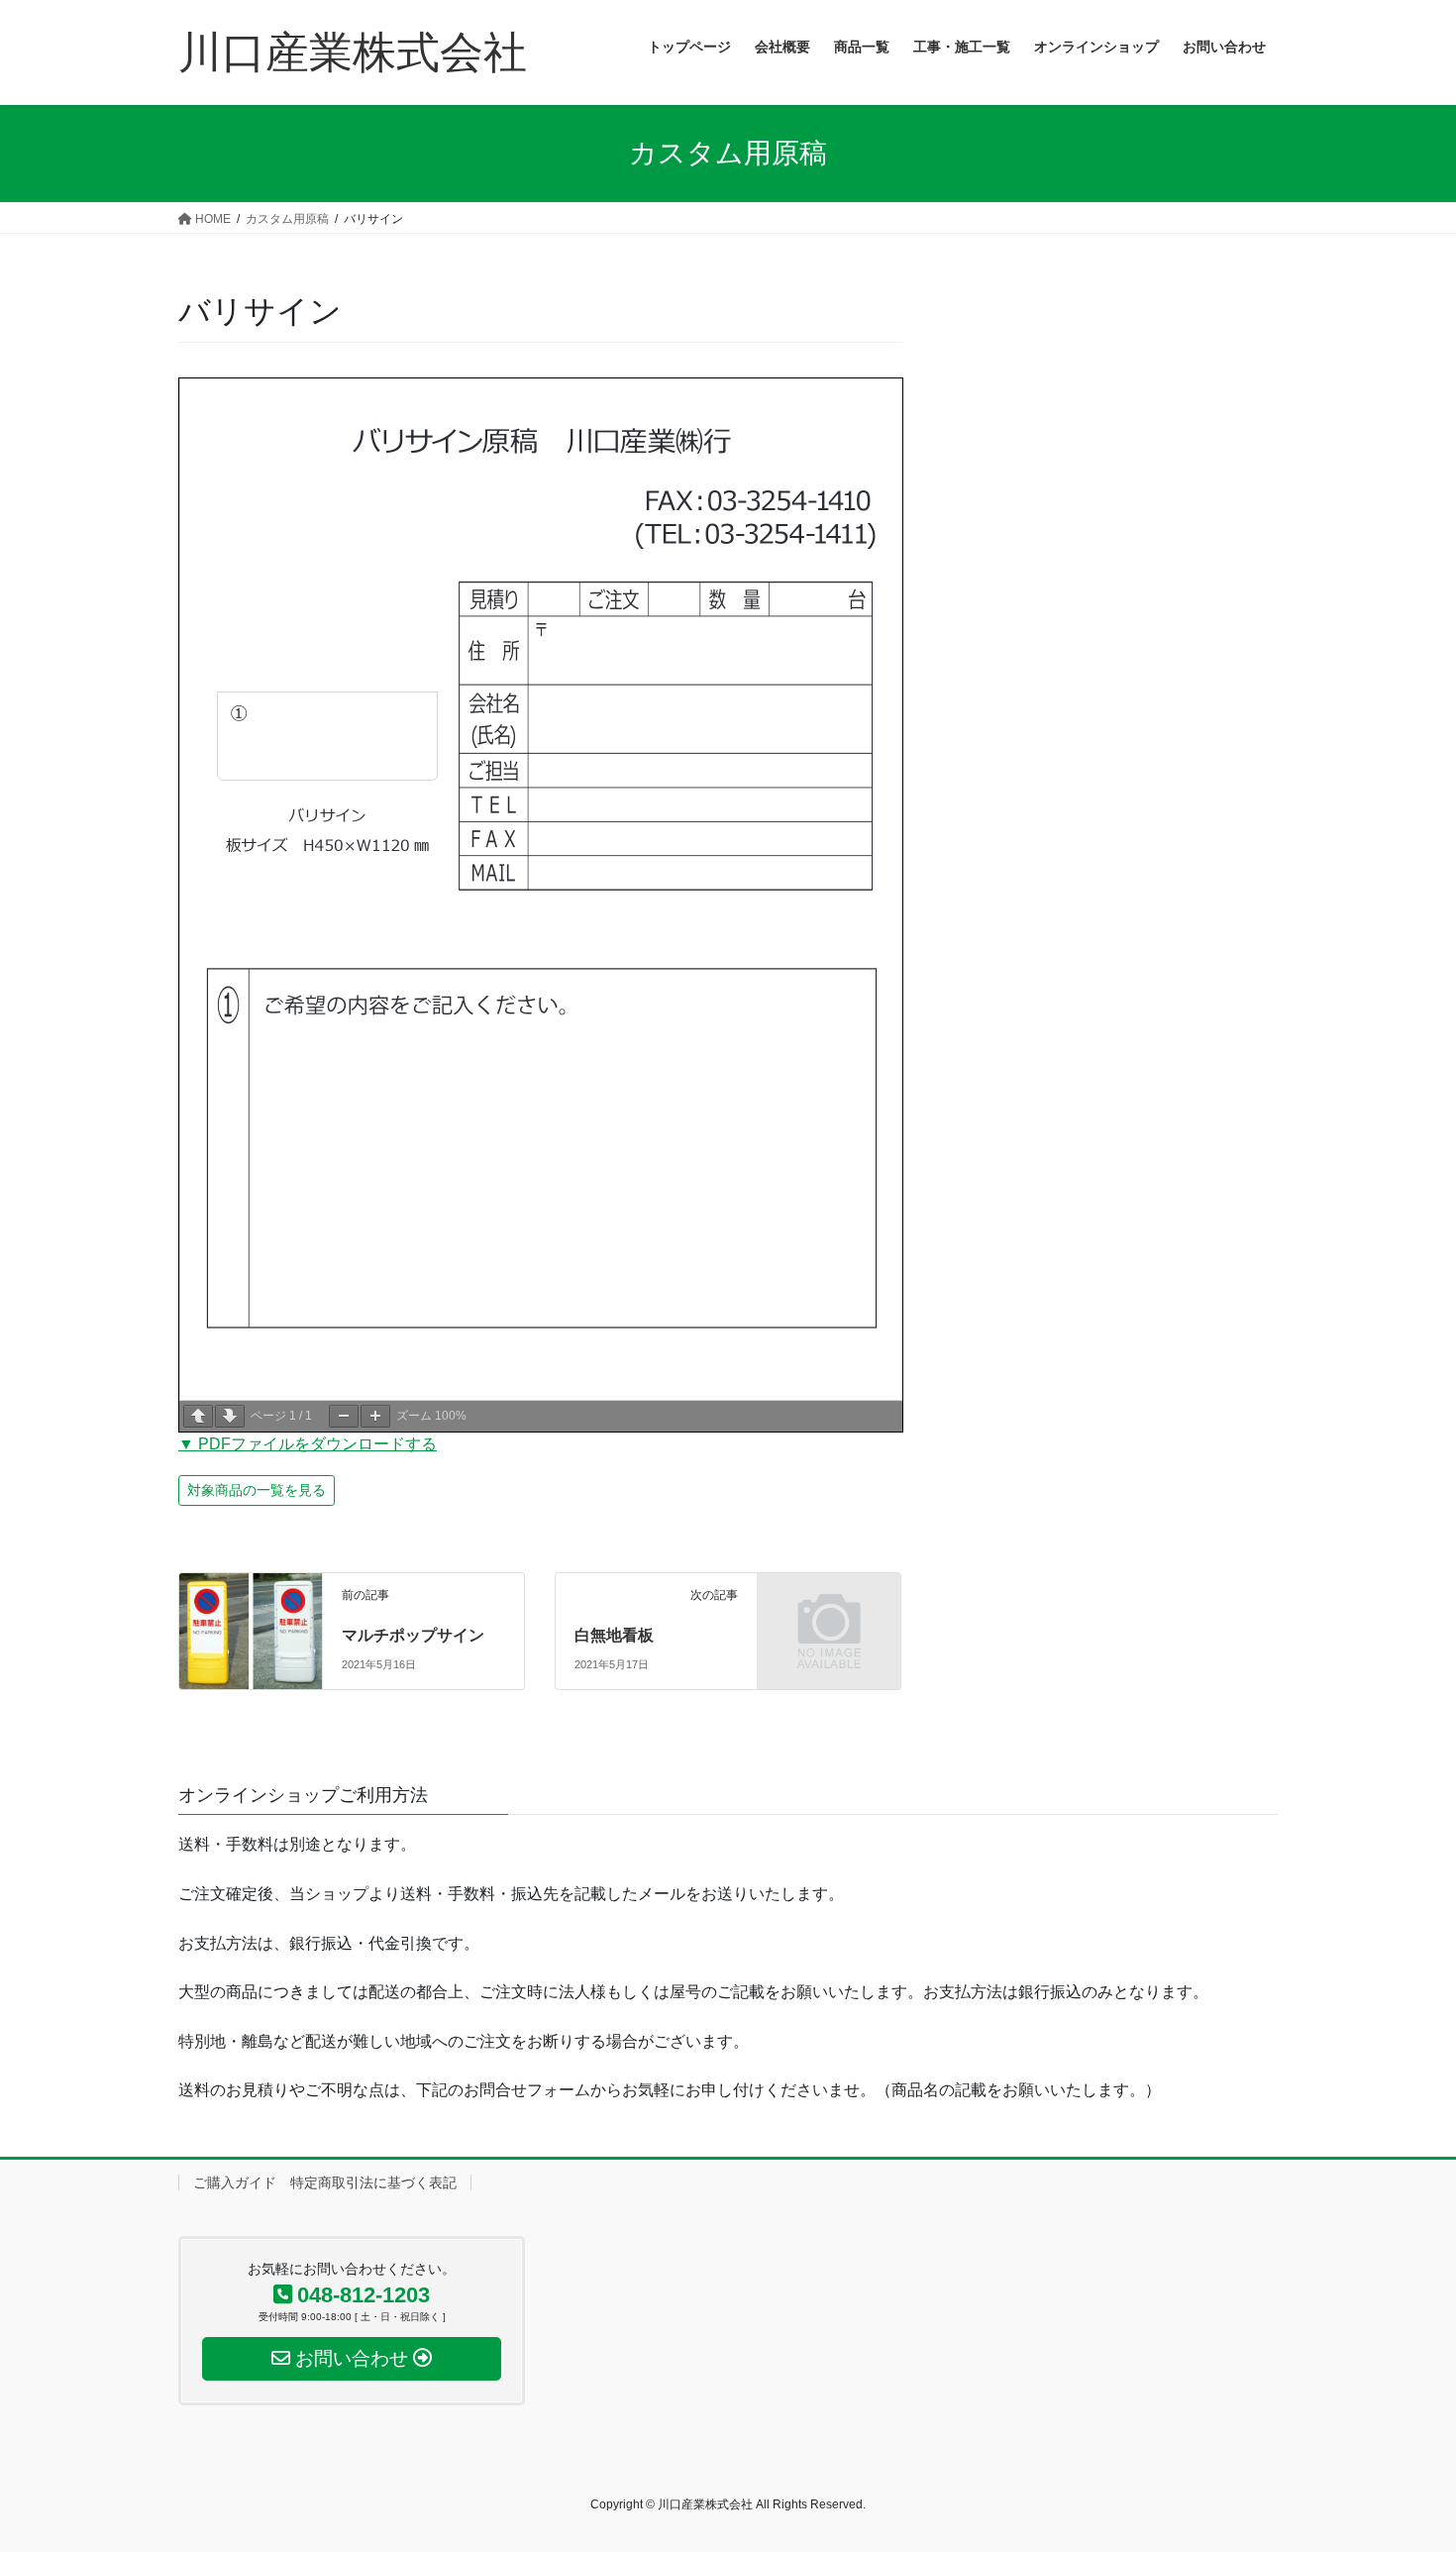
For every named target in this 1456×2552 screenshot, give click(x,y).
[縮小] (344, 1416)
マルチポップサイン (413, 1635)
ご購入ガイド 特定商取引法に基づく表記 (325, 2182)
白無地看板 (614, 1635)
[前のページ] (198, 1416)
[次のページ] (230, 1416)
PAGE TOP (1404, 2458)
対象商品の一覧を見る (257, 1490)
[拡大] (375, 1416)
